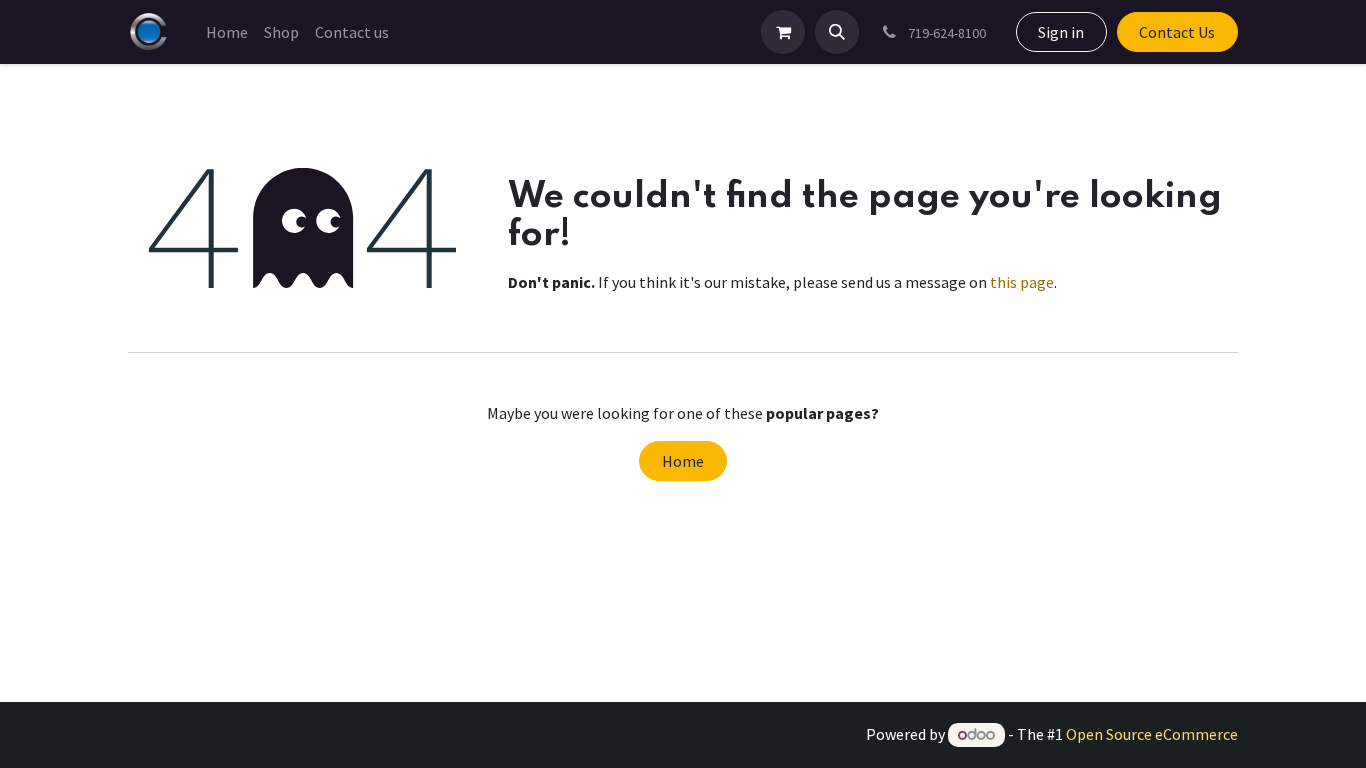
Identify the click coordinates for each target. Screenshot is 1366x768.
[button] (837, 32)
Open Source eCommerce (1152, 734)
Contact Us (1177, 32)
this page (1022, 282)
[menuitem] (227, 32)
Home (683, 461)
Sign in (1061, 32)
